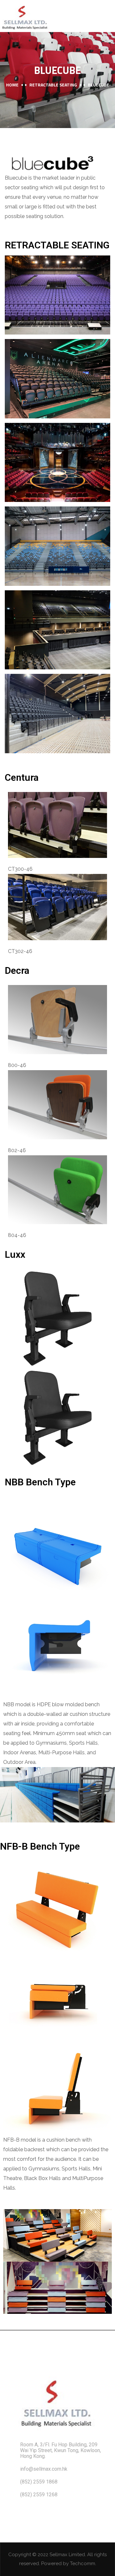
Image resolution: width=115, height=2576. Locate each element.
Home (12, 85)
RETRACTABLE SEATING (53, 85)
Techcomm (83, 2564)
